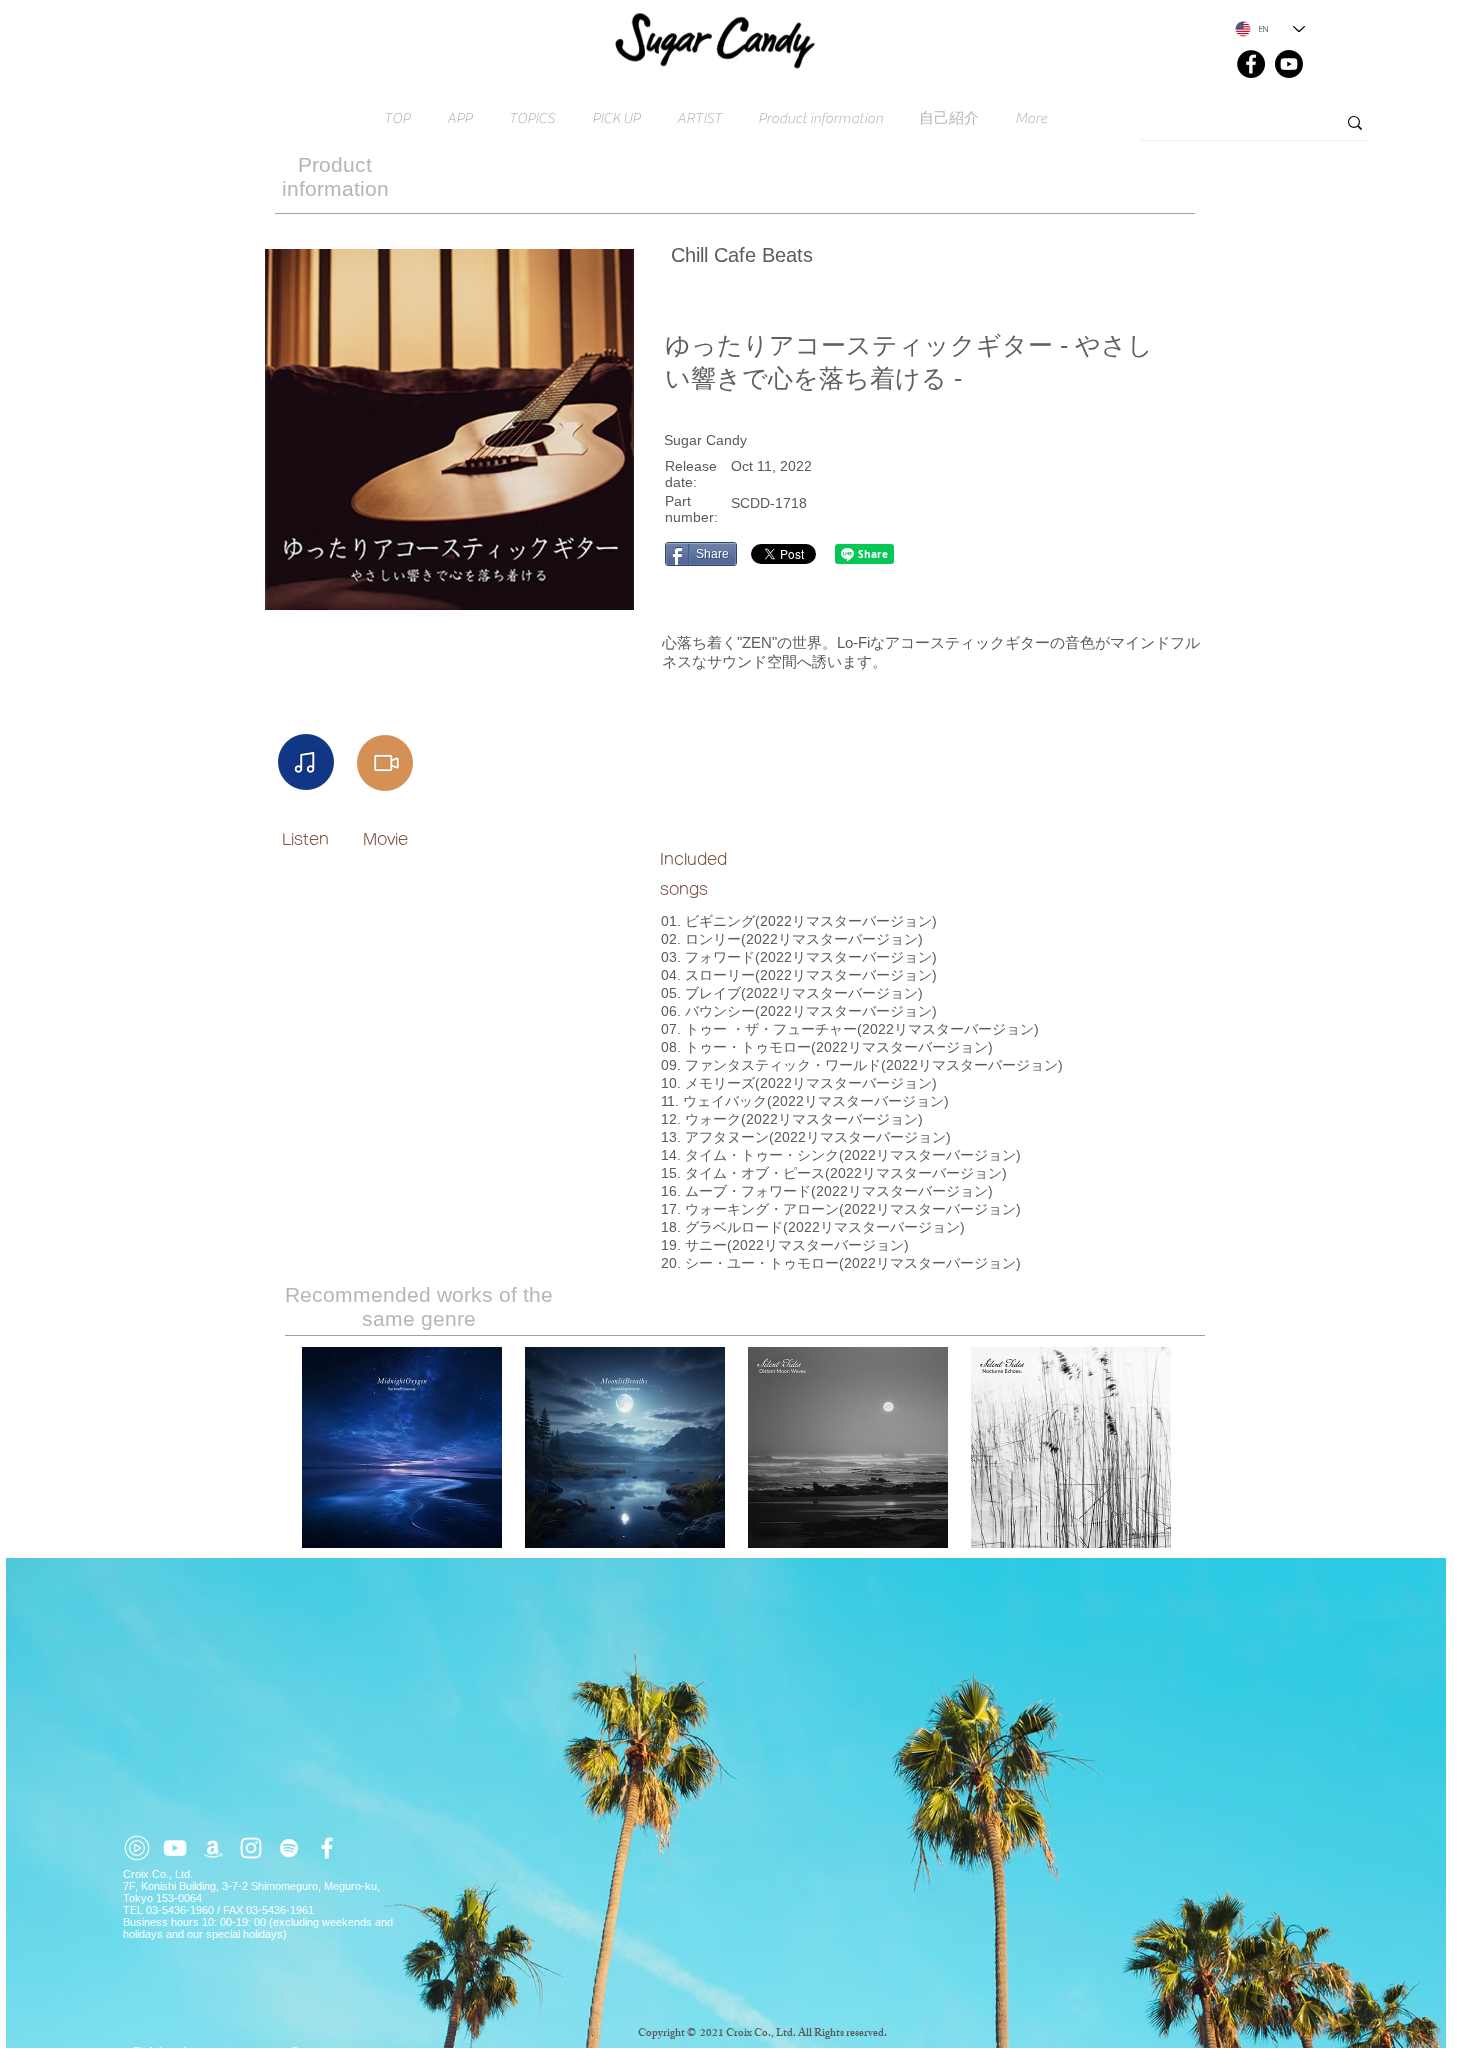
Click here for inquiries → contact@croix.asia (237, 2051)
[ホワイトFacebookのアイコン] (327, 1848)
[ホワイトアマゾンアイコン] (213, 1848)
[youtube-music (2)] (137, 1848)
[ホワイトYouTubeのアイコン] (175, 1848)
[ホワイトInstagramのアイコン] (251, 1848)
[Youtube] (1289, 64)
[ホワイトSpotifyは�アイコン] (289, 1848)
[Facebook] (1251, 64)
